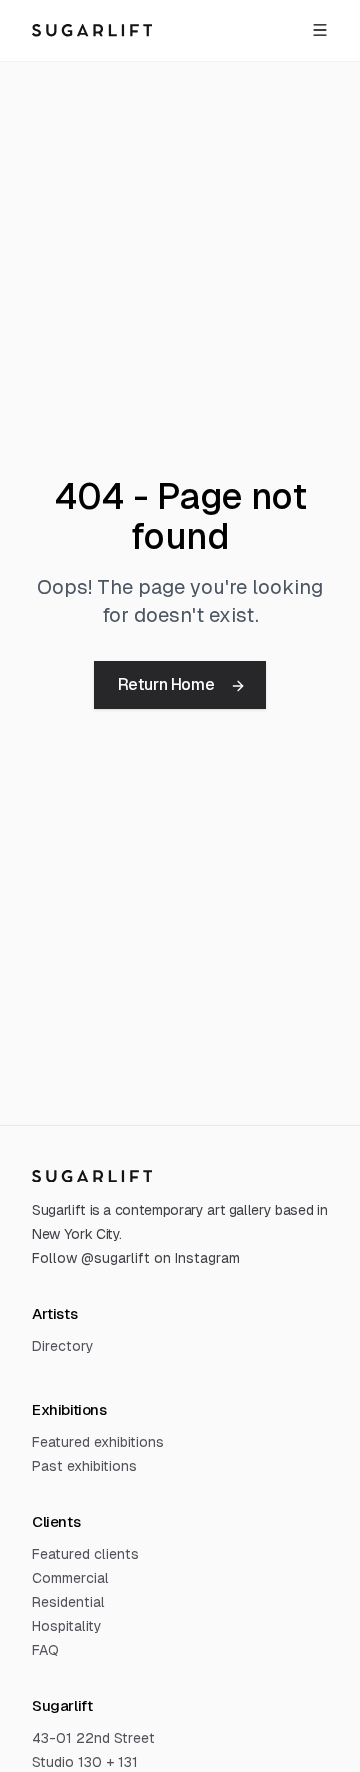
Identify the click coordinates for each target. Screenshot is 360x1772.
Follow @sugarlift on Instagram (136, 1258)
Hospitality (67, 1626)
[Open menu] (320, 30)
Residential (68, 1602)
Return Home (166, 684)
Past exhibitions (84, 1466)
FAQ (45, 1650)
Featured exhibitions (98, 1442)
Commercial (70, 1578)
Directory (63, 1346)
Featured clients (85, 1554)
